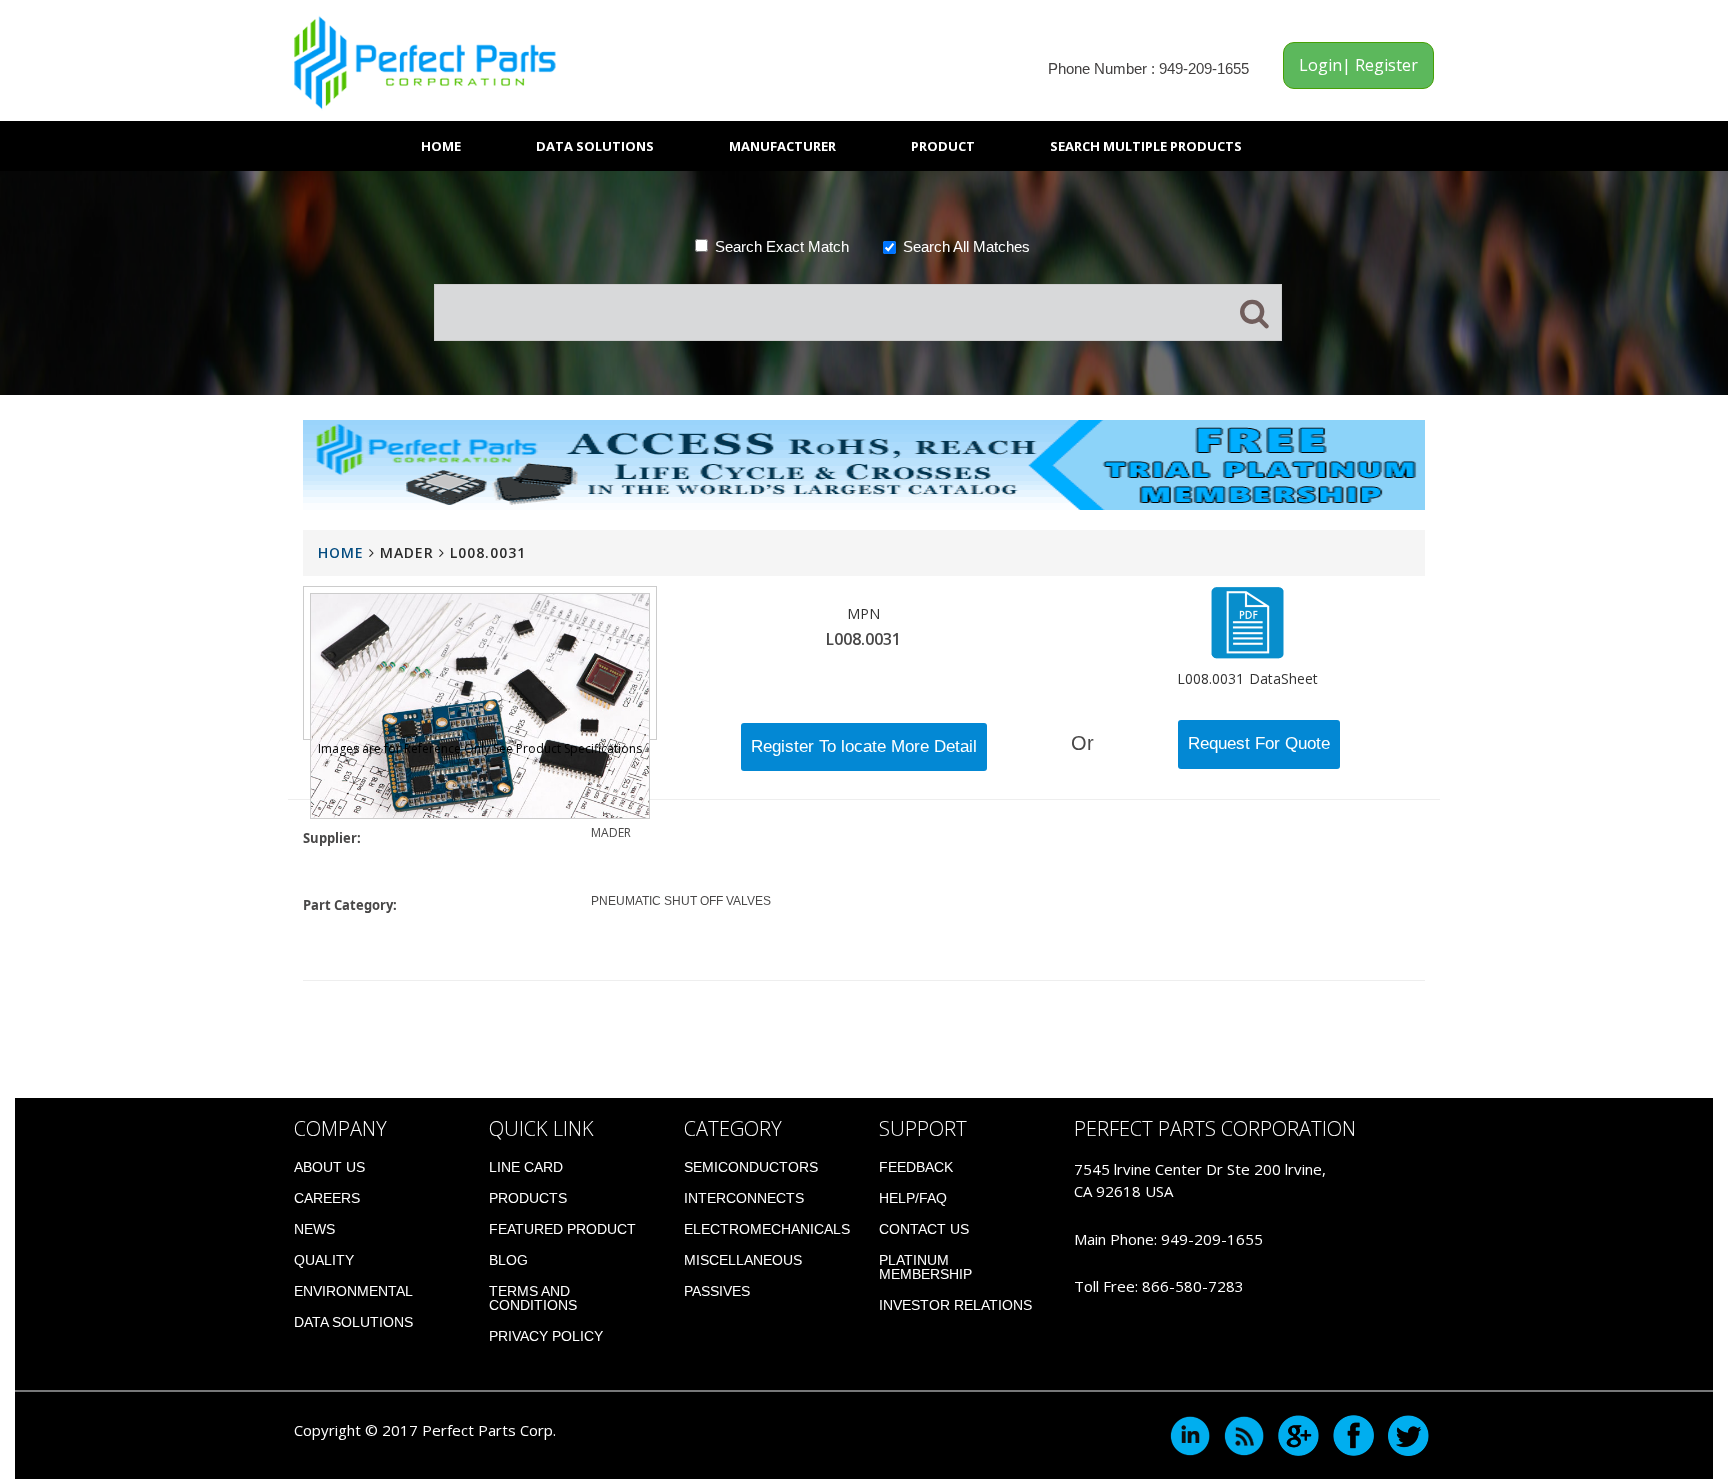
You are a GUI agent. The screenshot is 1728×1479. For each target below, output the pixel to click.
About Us (329, 1167)
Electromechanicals (767, 1229)
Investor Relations (955, 1305)
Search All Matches (966, 246)
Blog (508, 1260)
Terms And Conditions (533, 1298)
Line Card (526, 1167)
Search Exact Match (782, 246)
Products (528, 1198)
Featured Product (562, 1229)
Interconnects (744, 1198)
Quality (324, 1260)
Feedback (916, 1167)
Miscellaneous (743, 1260)
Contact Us (924, 1229)
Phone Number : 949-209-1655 (1148, 68)
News (314, 1229)
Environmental (353, 1291)
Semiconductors (751, 1167)
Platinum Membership (925, 1267)
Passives (717, 1291)
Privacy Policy (546, 1336)
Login (1320, 65)
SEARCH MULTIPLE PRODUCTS (1146, 146)
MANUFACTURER (782, 146)
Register (1384, 65)
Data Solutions (595, 146)
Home (441, 146)
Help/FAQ (913, 1198)
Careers (327, 1198)
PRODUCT (943, 146)
